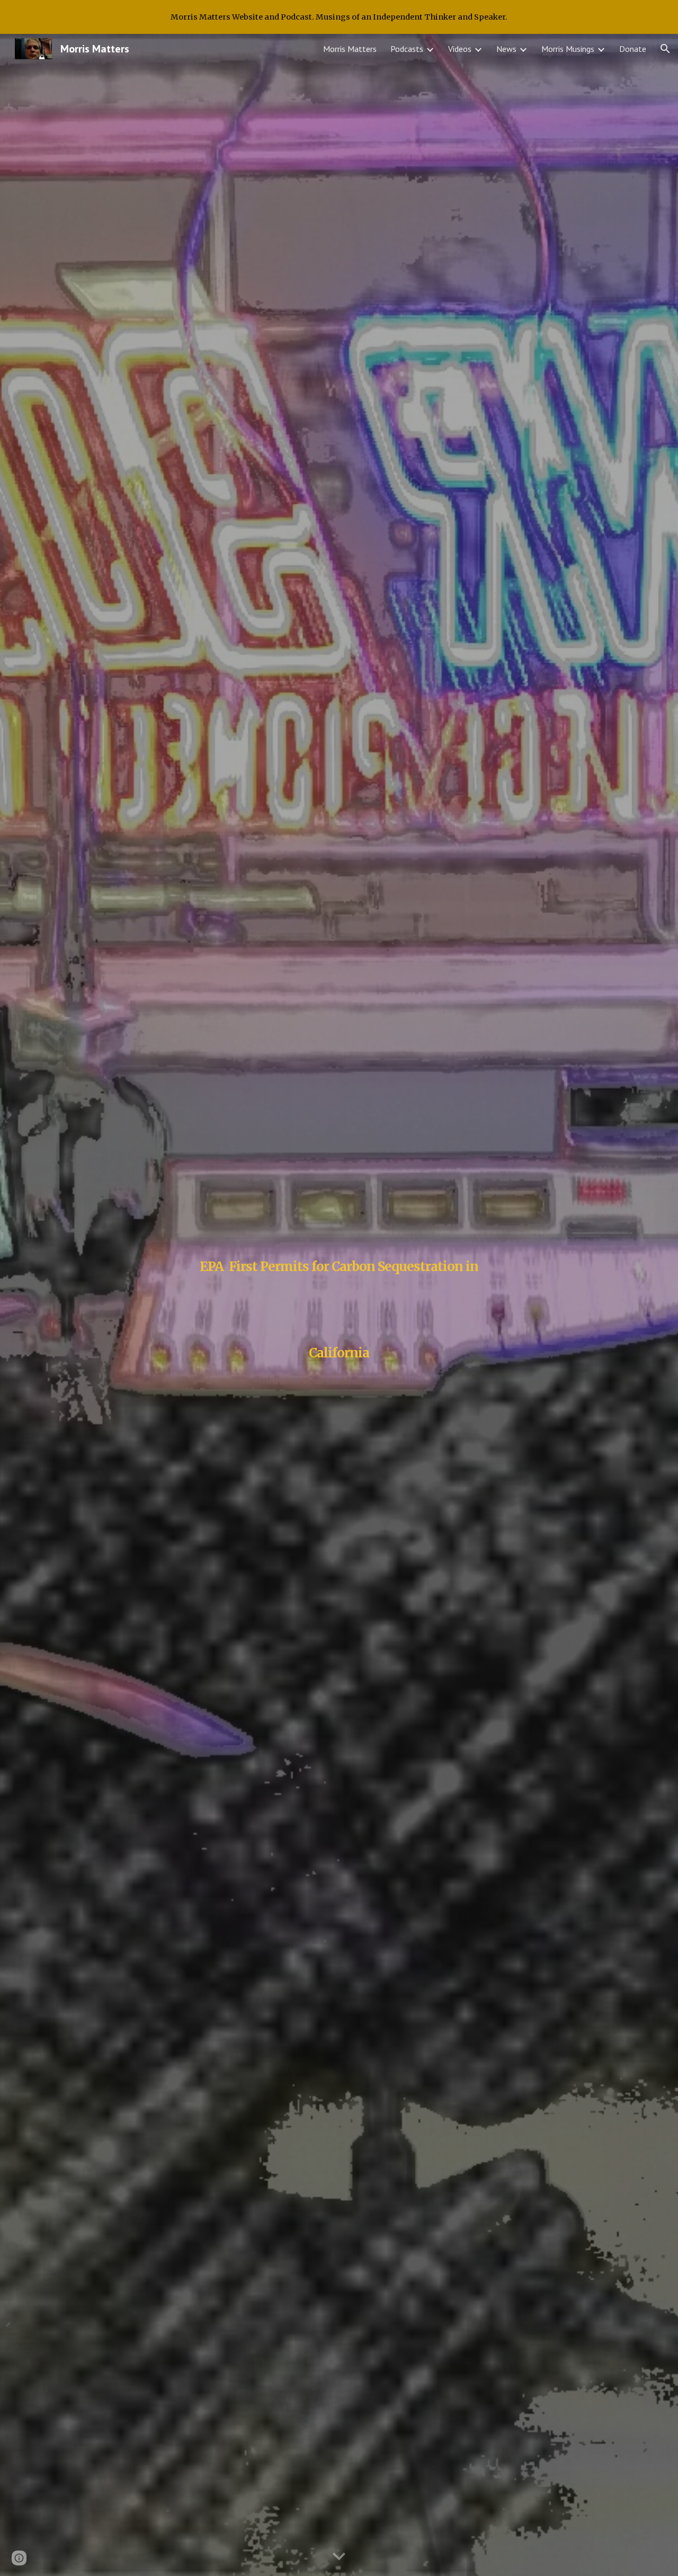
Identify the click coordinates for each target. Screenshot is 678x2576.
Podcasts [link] (407, 49)
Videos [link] (460, 49)
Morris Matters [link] (350, 49)
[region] (339, 17)
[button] (665, 49)
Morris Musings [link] (568, 49)
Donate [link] (633, 49)
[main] (339, 1305)
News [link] (506, 49)
